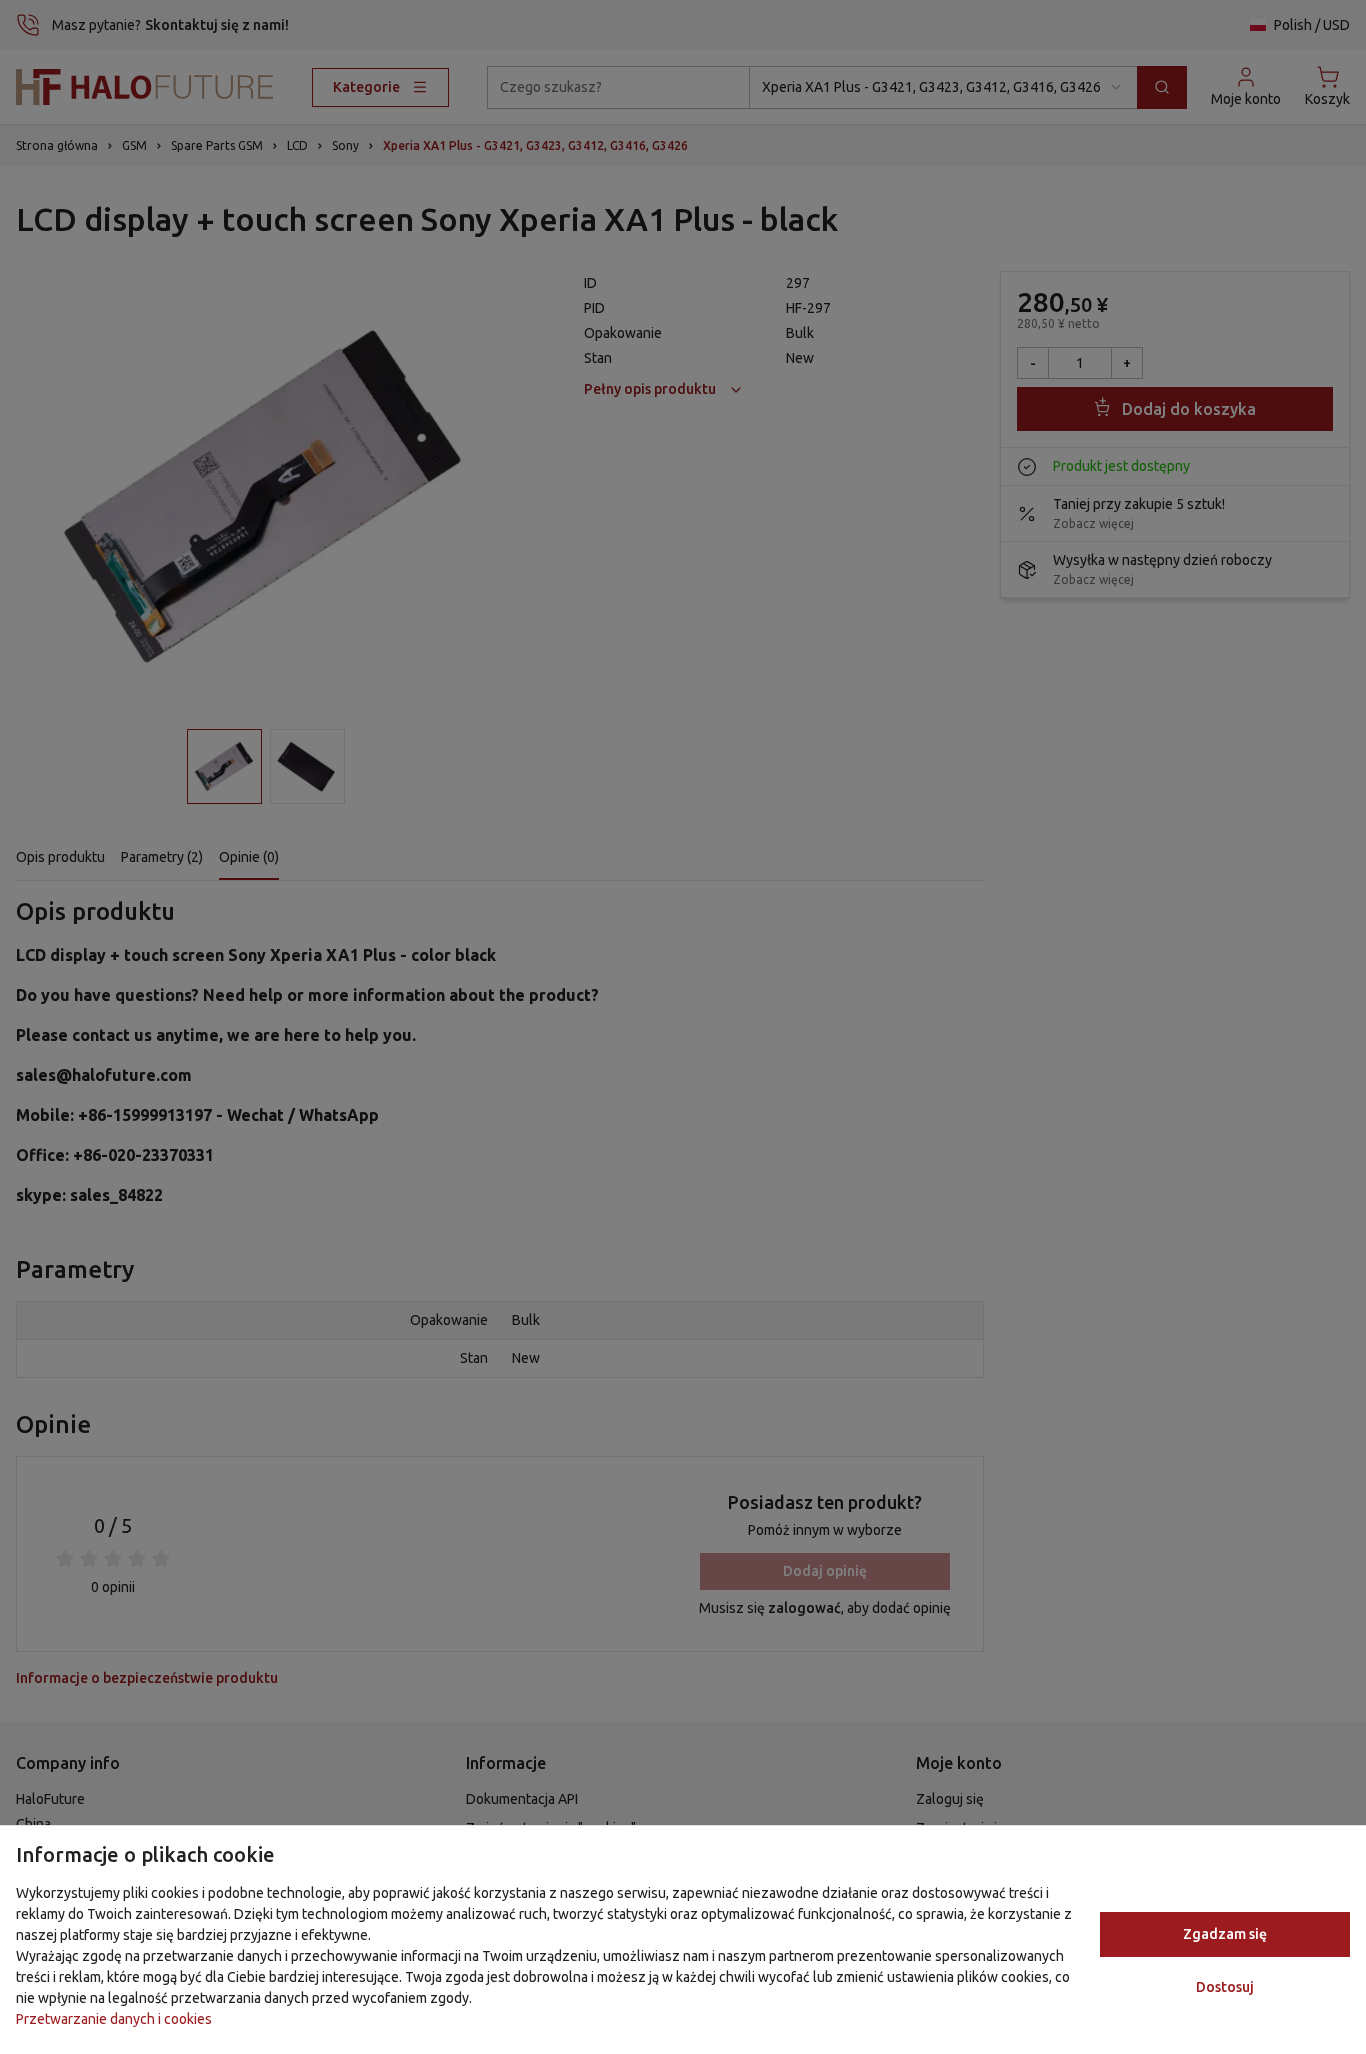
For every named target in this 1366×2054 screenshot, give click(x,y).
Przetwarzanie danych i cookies (114, 2019)
